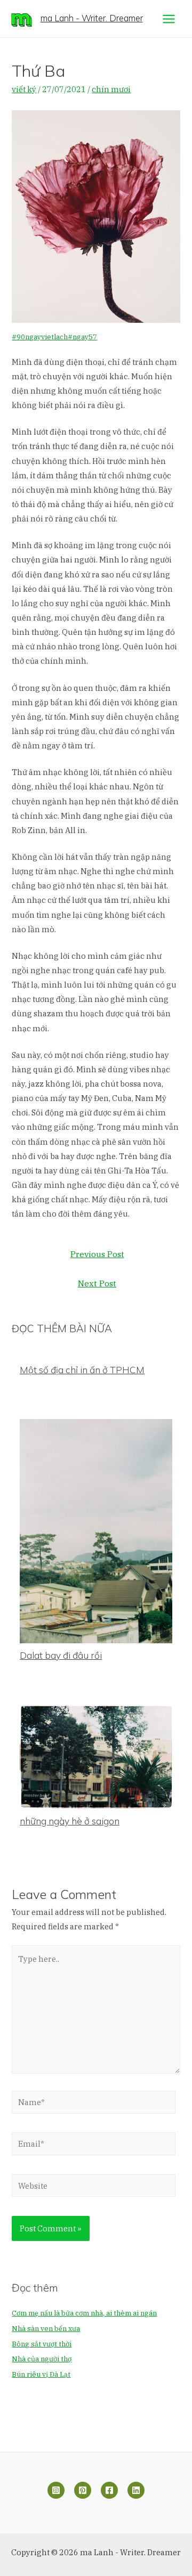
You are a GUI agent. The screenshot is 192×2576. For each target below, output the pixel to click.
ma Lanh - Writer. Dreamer (92, 18)
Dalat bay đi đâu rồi (61, 1655)
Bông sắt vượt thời (42, 2344)
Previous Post (97, 1254)
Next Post (97, 1283)
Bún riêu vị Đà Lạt (41, 2374)
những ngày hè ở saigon (70, 1821)
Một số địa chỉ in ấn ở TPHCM (82, 1370)
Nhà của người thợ (42, 2359)
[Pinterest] (83, 2490)
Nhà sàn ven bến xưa (46, 2329)
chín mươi (111, 89)
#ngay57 (82, 337)
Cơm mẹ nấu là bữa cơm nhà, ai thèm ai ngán (84, 2313)
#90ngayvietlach (40, 337)
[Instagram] (56, 2490)
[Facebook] (109, 2490)
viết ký (24, 89)
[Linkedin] (136, 2490)
